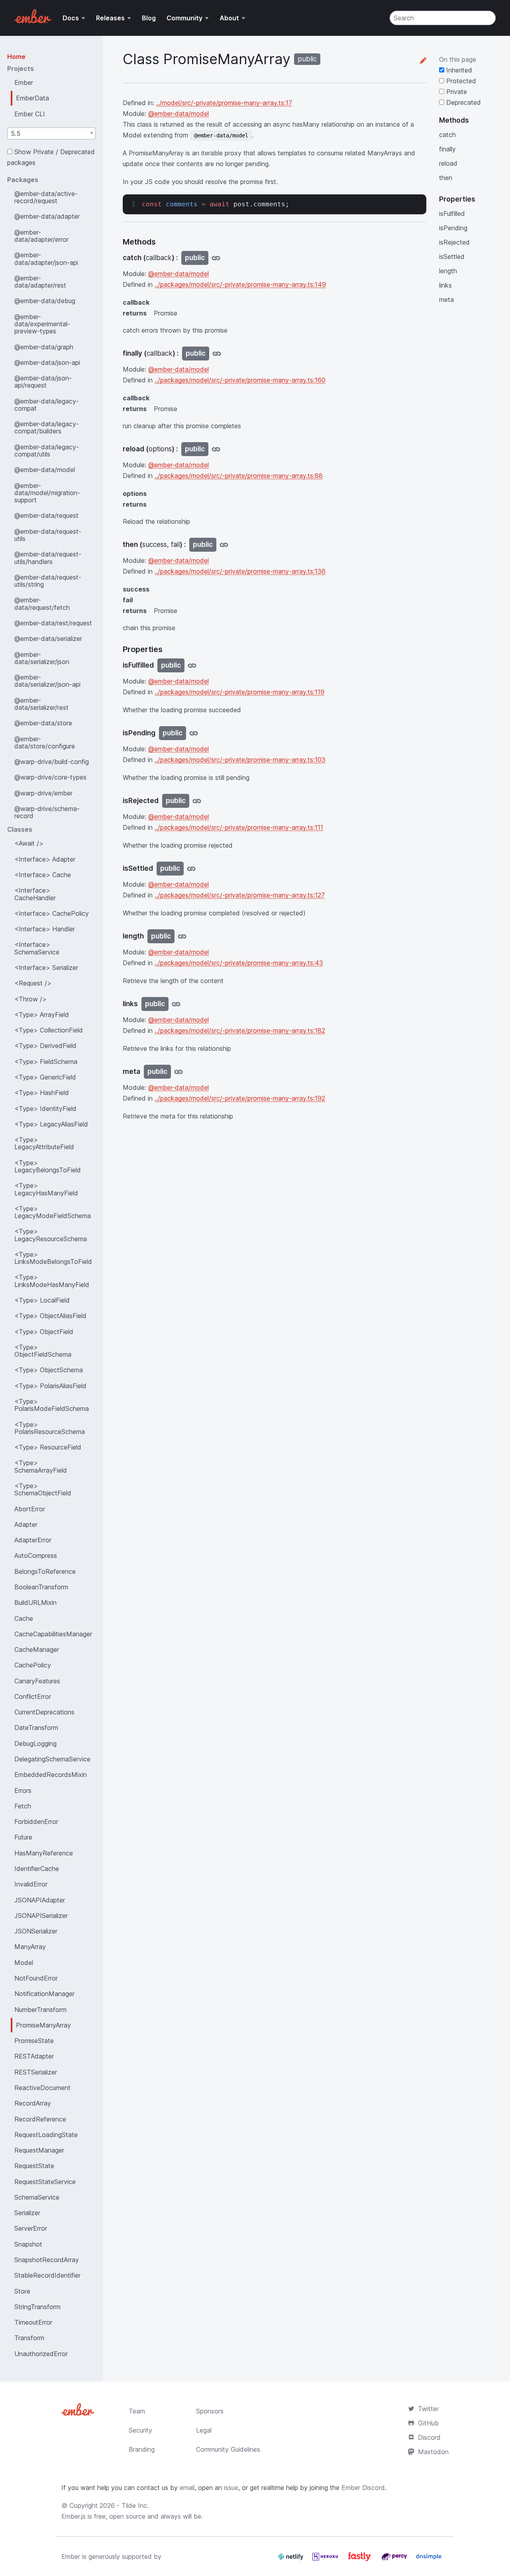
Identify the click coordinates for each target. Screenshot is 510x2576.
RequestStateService (45, 2182)
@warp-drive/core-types (50, 777)
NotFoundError (36, 1978)
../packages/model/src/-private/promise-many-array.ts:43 (239, 963)
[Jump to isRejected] (197, 801)
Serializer (27, 2213)
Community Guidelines (228, 2449)
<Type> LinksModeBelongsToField (53, 1258)
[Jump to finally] (217, 354)
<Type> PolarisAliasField (50, 1386)
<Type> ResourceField (48, 1447)
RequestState (34, 2166)
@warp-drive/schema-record (47, 812)
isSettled (452, 257)
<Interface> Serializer (46, 968)
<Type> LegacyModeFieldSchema (53, 1212)
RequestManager (39, 2150)
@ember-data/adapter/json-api (46, 259)
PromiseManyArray (43, 2025)
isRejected (454, 242)
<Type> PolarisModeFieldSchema (52, 1405)
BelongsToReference (45, 1571)
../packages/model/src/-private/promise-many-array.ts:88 (239, 476)
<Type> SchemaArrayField (41, 1466)
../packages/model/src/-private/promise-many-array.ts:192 (240, 1098)
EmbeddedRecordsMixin (51, 1775)
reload (448, 163)
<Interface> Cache (43, 875)
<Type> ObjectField (44, 1332)
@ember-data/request (46, 515)
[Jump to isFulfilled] (192, 665)
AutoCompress (36, 1555)
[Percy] (395, 2560)
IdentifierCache (37, 1869)
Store (22, 2291)
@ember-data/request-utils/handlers (48, 558)
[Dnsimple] (429, 2560)
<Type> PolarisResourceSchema (50, 1428)
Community (184, 18)
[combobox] (51, 133)
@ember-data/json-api (47, 362)
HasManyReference (44, 1853)
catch (447, 135)
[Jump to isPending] (194, 733)
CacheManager (37, 1649)
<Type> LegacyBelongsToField (48, 1166)
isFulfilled (452, 214)
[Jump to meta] (178, 1072)
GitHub (428, 2423)
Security (140, 2430)
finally (447, 149)
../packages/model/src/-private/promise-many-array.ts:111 (239, 827)
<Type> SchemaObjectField (43, 1489)
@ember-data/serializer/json (42, 658)
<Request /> (33, 983)
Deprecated (463, 102)
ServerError (31, 2228)
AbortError (30, 1509)
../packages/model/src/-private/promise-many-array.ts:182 (240, 1030)
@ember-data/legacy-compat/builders (47, 427)
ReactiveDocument (42, 2088)
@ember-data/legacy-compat (47, 405)
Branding (142, 2449)
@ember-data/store (43, 723)
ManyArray (30, 1947)
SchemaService (37, 2197)
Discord (429, 2437)
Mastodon (433, 2452)
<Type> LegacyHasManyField (46, 1189)
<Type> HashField (42, 1093)
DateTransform (36, 1728)
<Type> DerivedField (45, 1046)
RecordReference (40, 2119)
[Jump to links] (176, 1004)
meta (446, 300)
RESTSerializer (36, 2072)
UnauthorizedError (41, 2354)
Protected (460, 81)
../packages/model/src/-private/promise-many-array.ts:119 (239, 692)
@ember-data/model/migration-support (47, 493)
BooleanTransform (41, 1587)
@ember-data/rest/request (53, 623)
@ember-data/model (45, 470)
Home (16, 57)
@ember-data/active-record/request (46, 197)
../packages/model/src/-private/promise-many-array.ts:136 (240, 571)
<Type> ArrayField (42, 1015)
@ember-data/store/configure (45, 742)
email (187, 2488)
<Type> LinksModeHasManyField (52, 1281)
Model (24, 1963)
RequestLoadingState (46, 2135)
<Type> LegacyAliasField (51, 1124)
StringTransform (37, 2307)
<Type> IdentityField (45, 1109)
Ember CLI (30, 114)
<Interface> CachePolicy (52, 913)
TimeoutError (33, 2322)
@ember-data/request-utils (48, 535)
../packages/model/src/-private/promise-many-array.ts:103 (240, 760)
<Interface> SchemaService (37, 948)
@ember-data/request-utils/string (48, 581)
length (448, 271)
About (229, 18)
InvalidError (31, 1884)
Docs (71, 18)
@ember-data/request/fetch (42, 603)
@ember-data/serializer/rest (41, 704)
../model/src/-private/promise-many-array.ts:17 (224, 103)
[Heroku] (326, 2560)
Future (23, 1837)
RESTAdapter (34, 2056)
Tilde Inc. (135, 2505)
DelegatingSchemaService (52, 1759)
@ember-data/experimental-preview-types (42, 324)
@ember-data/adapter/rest (40, 282)
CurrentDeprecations (44, 1712)
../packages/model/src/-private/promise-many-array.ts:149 (240, 284)
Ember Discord (363, 2488)
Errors (23, 1790)
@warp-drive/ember (43, 793)
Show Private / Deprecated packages (51, 157)
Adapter (26, 1524)
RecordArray (33, 2103)
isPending (453, 228)
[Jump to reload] (216, 449)
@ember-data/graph (44, 347)
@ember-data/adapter (47, 216)
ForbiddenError (36, 1822)
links (445, 285)
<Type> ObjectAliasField (50, 1316)
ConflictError (33, 1696)
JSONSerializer (36, 1931)
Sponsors (210, 2411)
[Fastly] (361, 2560)
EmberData (32, 98)
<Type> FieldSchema (46, 1062)
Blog (149, 18)
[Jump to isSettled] (191, 869)
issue (231, 2488)
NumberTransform (40, 2010)
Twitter (428, 2409)
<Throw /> (30, 999)
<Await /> (29, 843)
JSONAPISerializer (41, 1916)
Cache (24, 1618)
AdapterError (33, 1540)
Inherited (458, 70)
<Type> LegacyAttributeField (44, 1143)
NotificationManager (44, 1994)
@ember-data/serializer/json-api (47, 681)
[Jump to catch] (216, 258)
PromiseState (34, 2041)
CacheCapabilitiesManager (53, 1634)
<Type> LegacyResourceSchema (51, 1235)
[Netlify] (291, 2560)
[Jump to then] (224, 545)
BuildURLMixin (35, 1602)
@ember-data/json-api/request (43, 382)
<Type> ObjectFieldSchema (43, 1351)
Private (456, 92)
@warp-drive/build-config (52, 762)
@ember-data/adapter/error (41, 236)
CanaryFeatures (37, 1681)
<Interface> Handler (45, 929)
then (446, 178)
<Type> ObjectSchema (49, 1370)
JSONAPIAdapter (40, 1900)
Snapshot (28, 2244)
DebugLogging (35, 1743)
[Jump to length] (182, 936)
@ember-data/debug (45, 301)
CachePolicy (33, 1665)
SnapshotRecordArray (47, 2260)
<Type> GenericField (45, 1077)
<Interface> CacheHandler (35, 894)
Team (137, 2411)
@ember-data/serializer (48, 639)
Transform (29, 2338)
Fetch (23, 1806)
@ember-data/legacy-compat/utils (47, 451)
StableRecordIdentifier (47, 2275)
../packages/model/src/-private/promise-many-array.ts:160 (240, 380)
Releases (110, 18)
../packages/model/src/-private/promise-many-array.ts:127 (240, 895)
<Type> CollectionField (49, 1030)
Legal (204, 2430)
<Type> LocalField (42, 1300)
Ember (24, 82)
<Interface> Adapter (45, 859)
